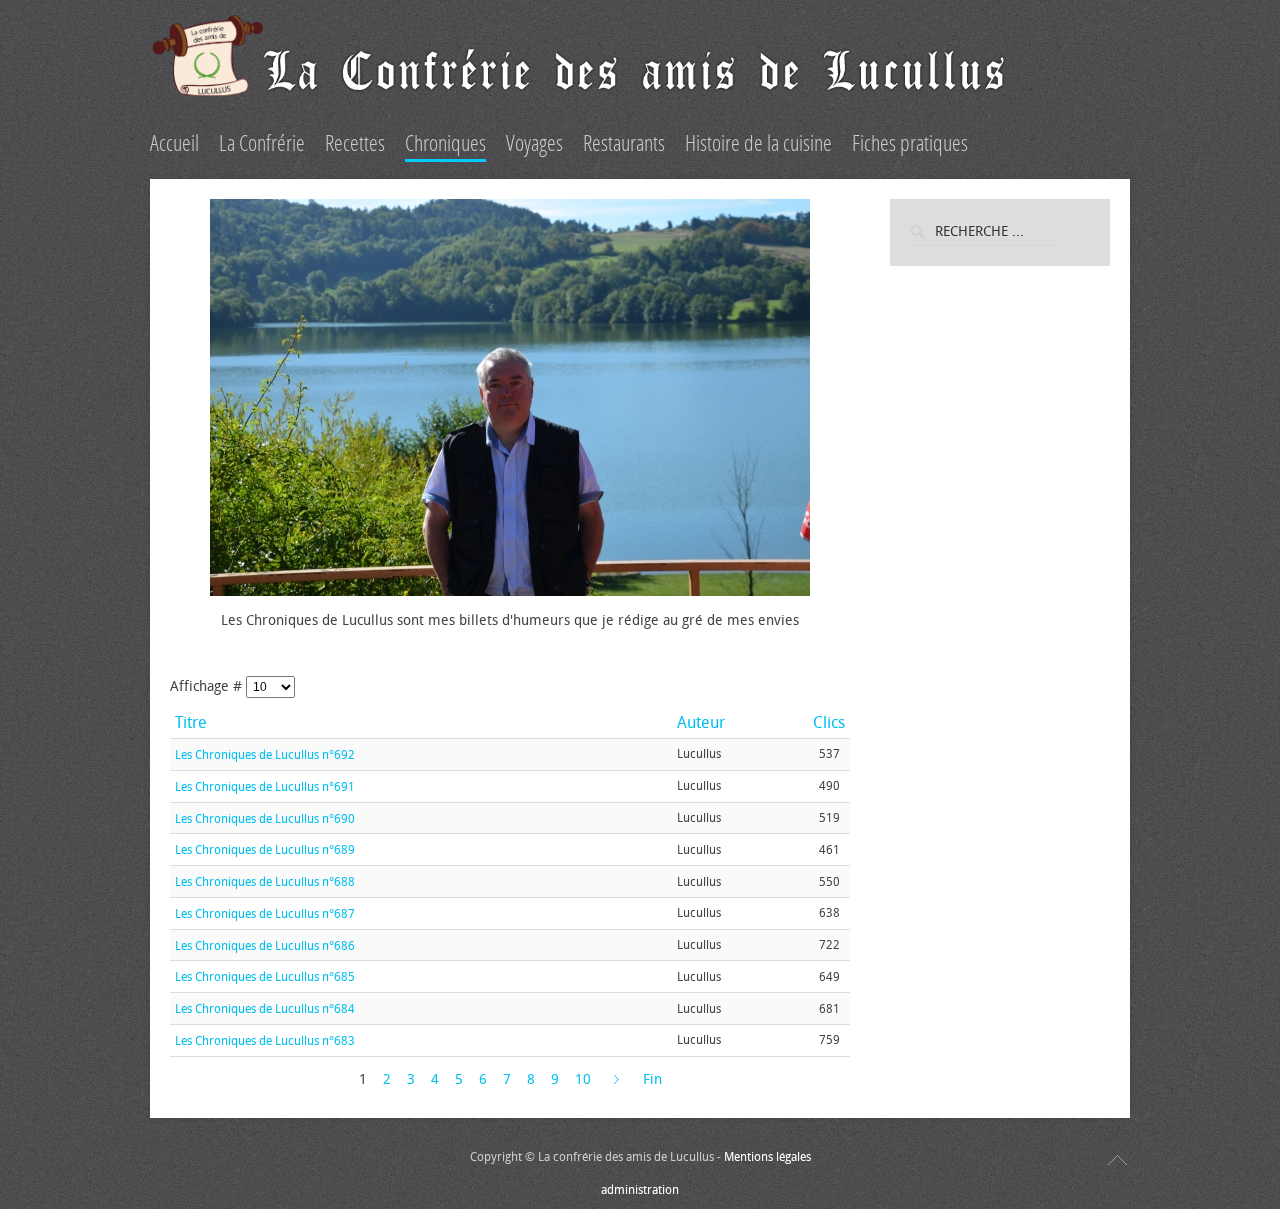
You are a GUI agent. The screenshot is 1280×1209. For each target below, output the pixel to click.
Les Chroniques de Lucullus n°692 (265, 755)
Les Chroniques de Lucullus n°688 (265, 882)
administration (640, 1190)
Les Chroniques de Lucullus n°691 (265, 787)
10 (583, 1079)
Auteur (701, 722)
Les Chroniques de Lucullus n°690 (265, 818)
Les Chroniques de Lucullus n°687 (265, 914)
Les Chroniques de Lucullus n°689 (265, 850)
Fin (652, 1079)
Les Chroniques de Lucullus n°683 (265, 1041)
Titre (191, 722)
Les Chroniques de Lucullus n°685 (265, 977)
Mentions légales (767, 1157)
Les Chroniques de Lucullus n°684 (265, 1009)
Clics (829, 722)
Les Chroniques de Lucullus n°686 (265, 945)
